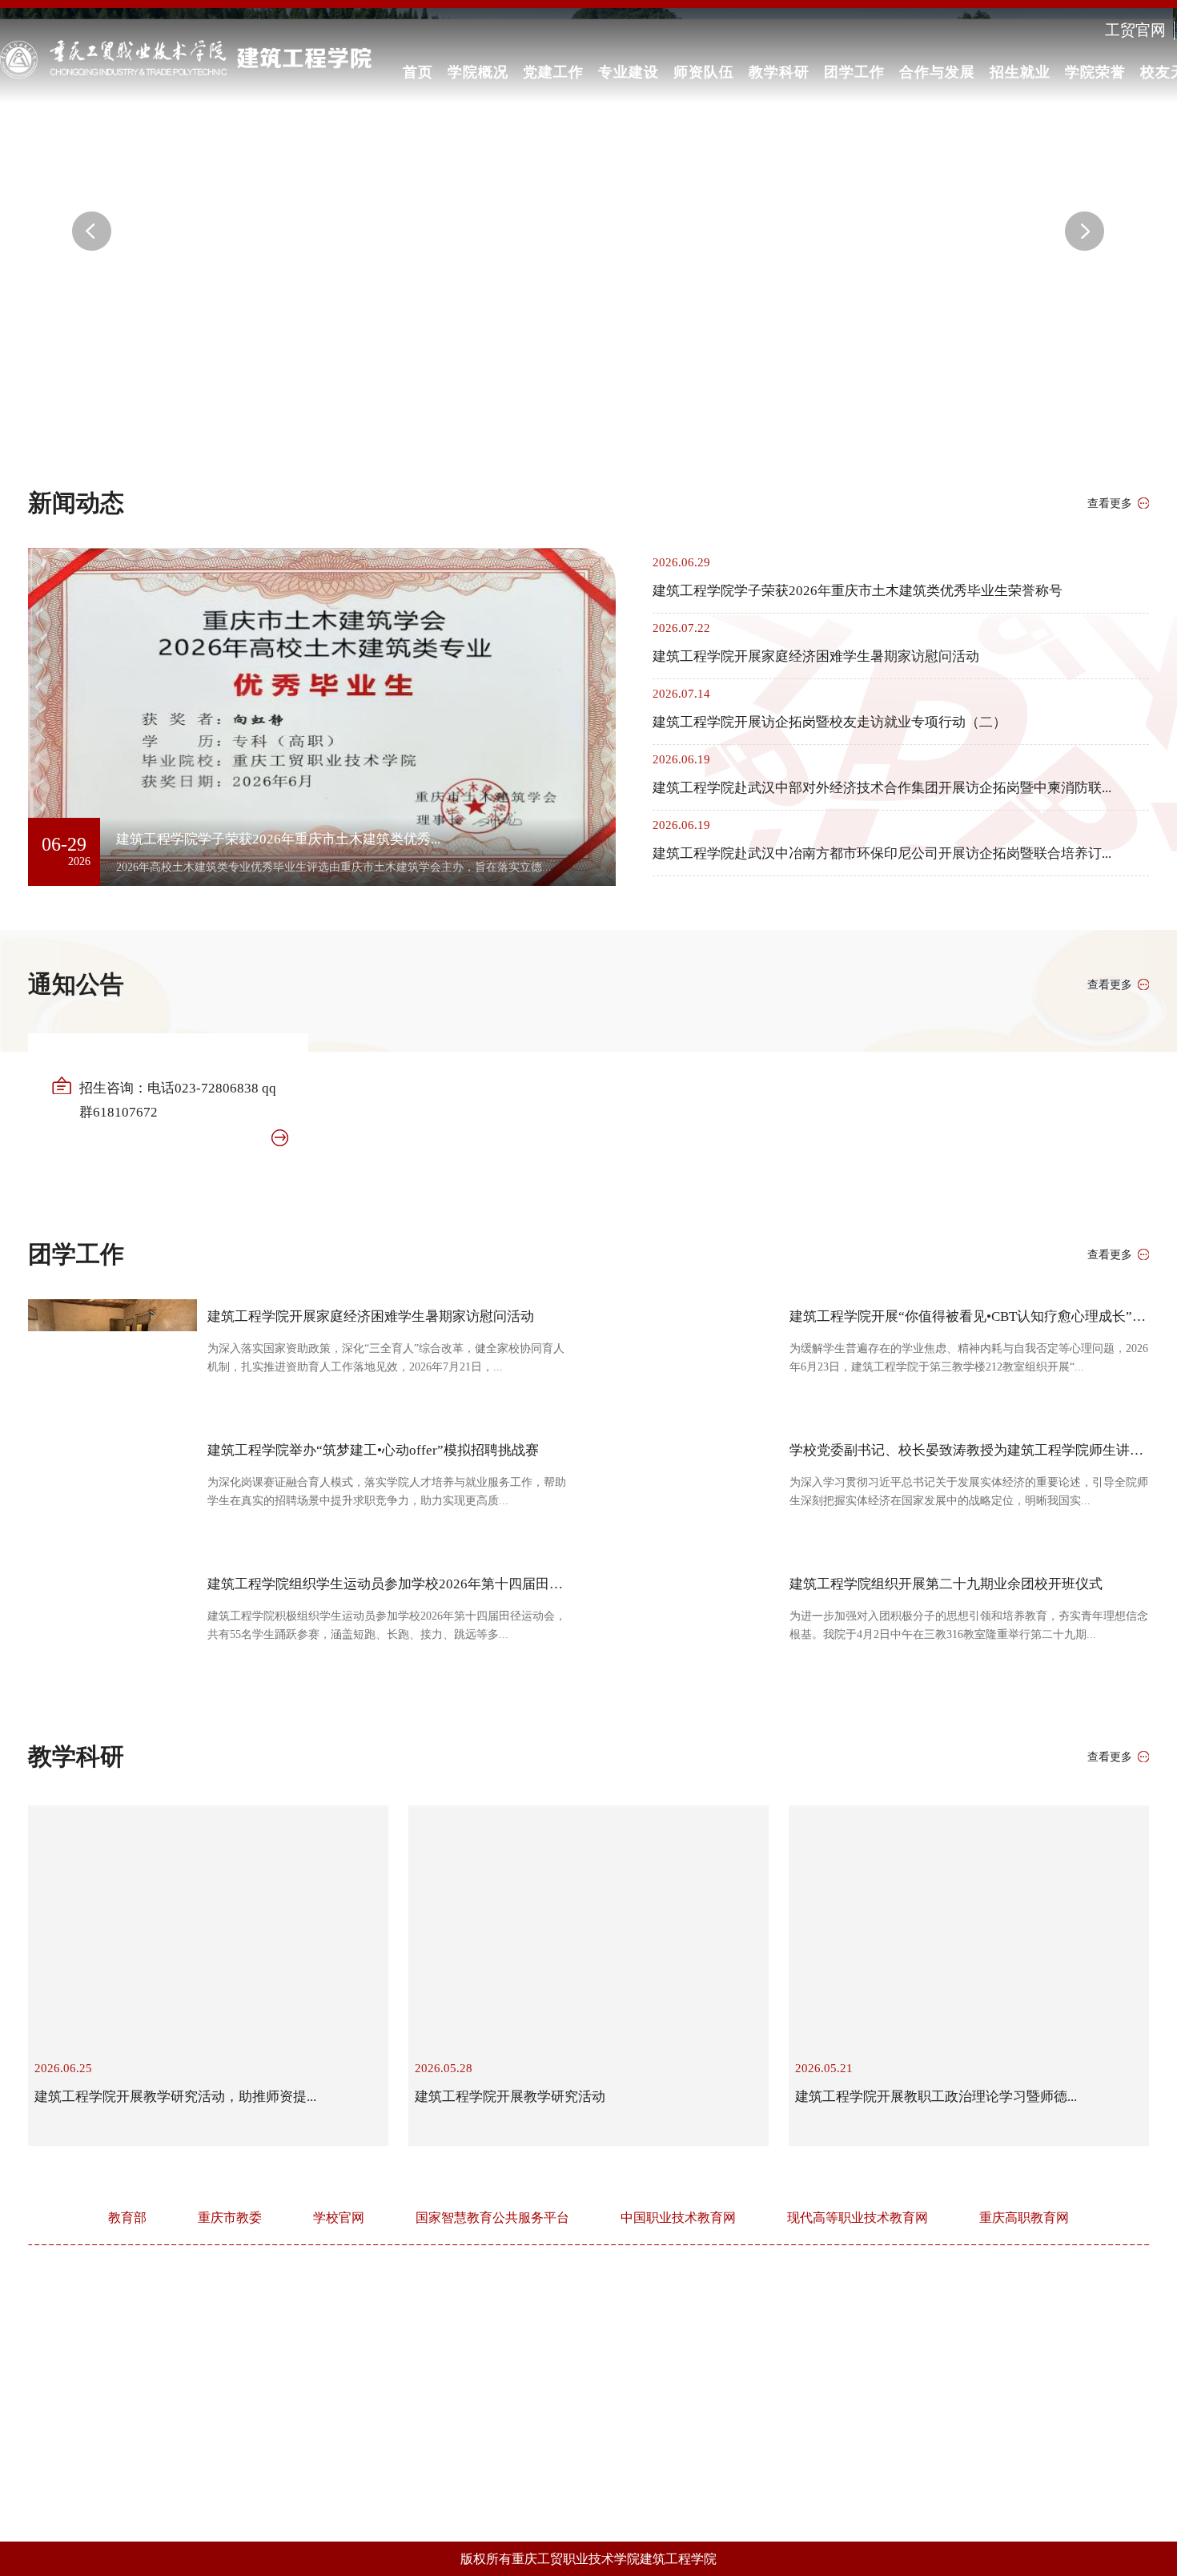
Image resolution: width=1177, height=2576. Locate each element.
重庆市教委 (230, 2218)
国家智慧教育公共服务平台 (492, 2218)
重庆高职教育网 (1024, 2218)
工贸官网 (1135, 30)
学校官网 (339, 2218)
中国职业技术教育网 (678, 2218)
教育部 (127, 2218)
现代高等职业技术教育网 (858, 2218)
